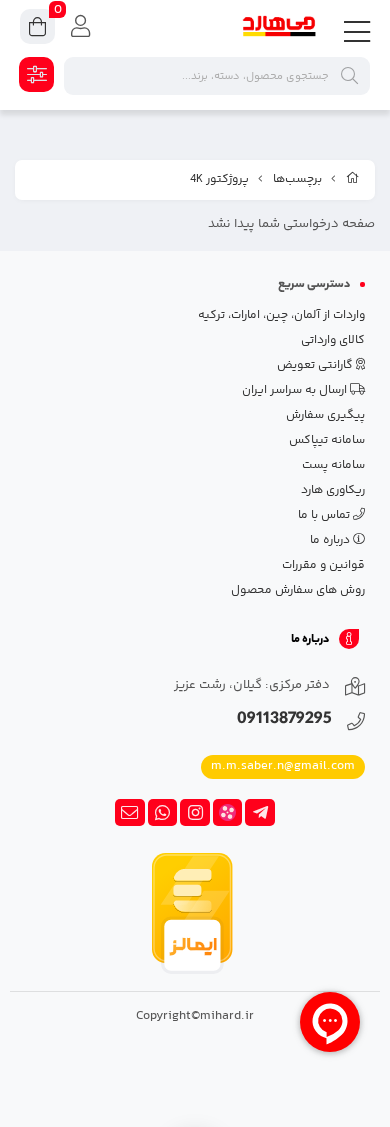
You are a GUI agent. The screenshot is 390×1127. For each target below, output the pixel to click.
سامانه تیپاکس (327, 440)
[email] (130, 813)
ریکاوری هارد (333, 490)
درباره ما (331, 540)
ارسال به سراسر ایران (296, 390)
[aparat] (228, 813)
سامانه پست (333, 465)
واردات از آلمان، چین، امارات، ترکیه (281, 315)
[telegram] (260, 813)
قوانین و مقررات (323, 565)
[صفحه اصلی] (353, 180)
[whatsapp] (163, 813)
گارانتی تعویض (316, 365)
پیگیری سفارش (325, 415)
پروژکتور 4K (219, 179)
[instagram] (195, 813)
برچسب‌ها (297, 179)
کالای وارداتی (333, 340)
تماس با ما (325, 515)
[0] (37, 29)
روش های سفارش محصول (298, 590)
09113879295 (284, 720)
